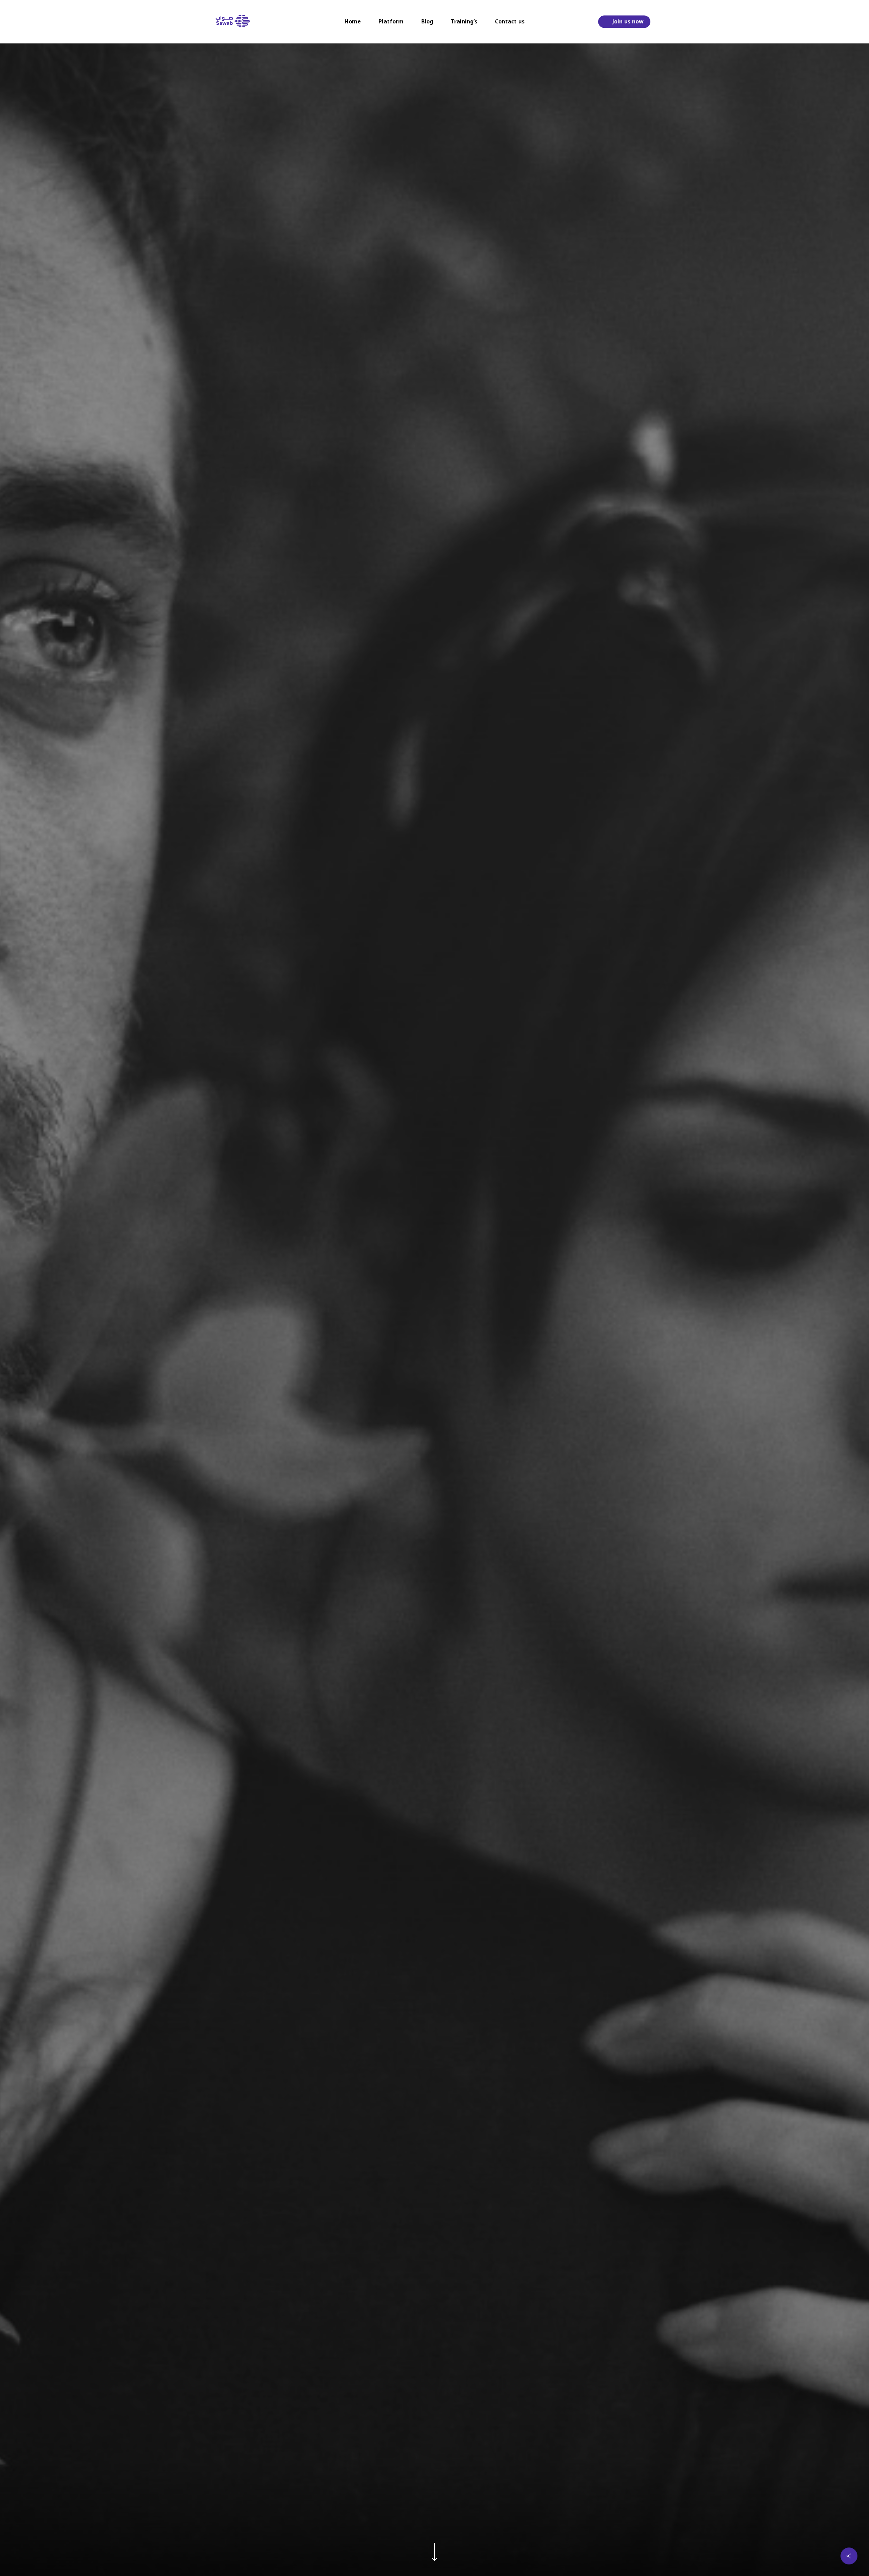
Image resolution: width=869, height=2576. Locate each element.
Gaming (434, 1428)
